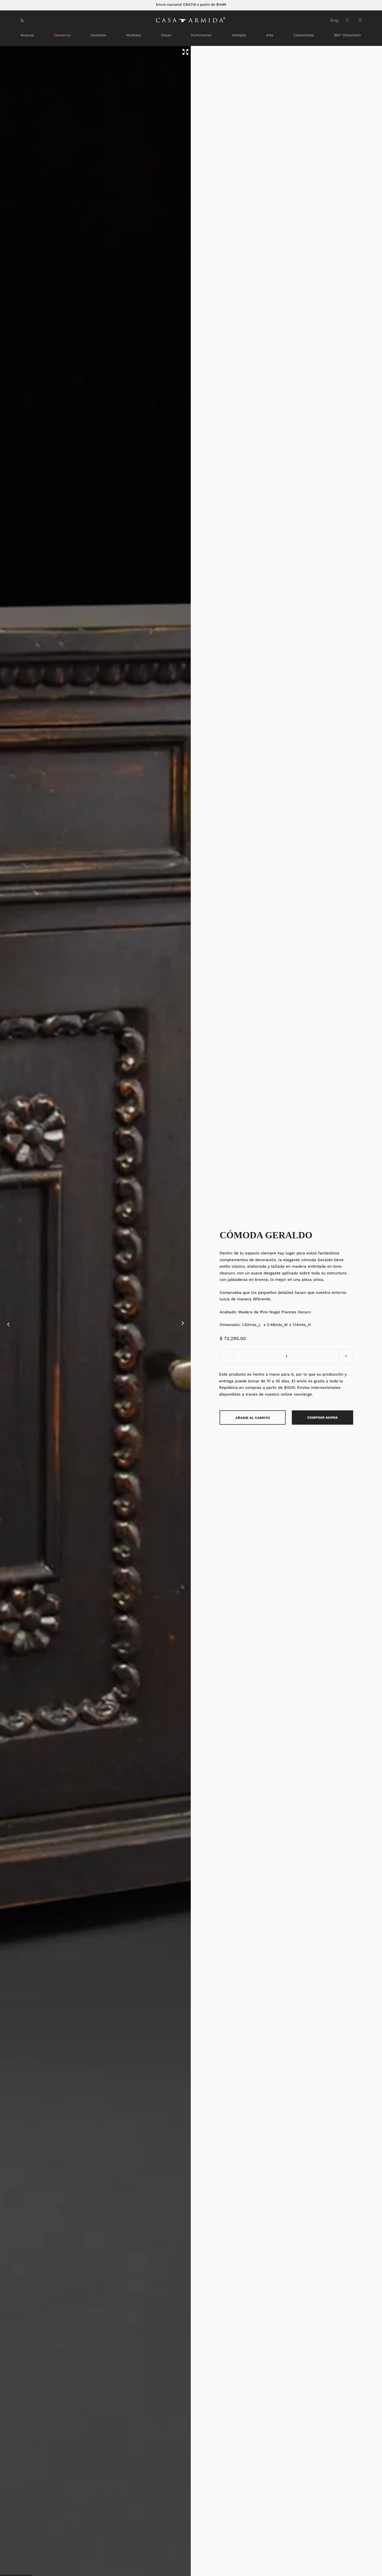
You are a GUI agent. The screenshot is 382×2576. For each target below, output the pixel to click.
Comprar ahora (322, 1418)
